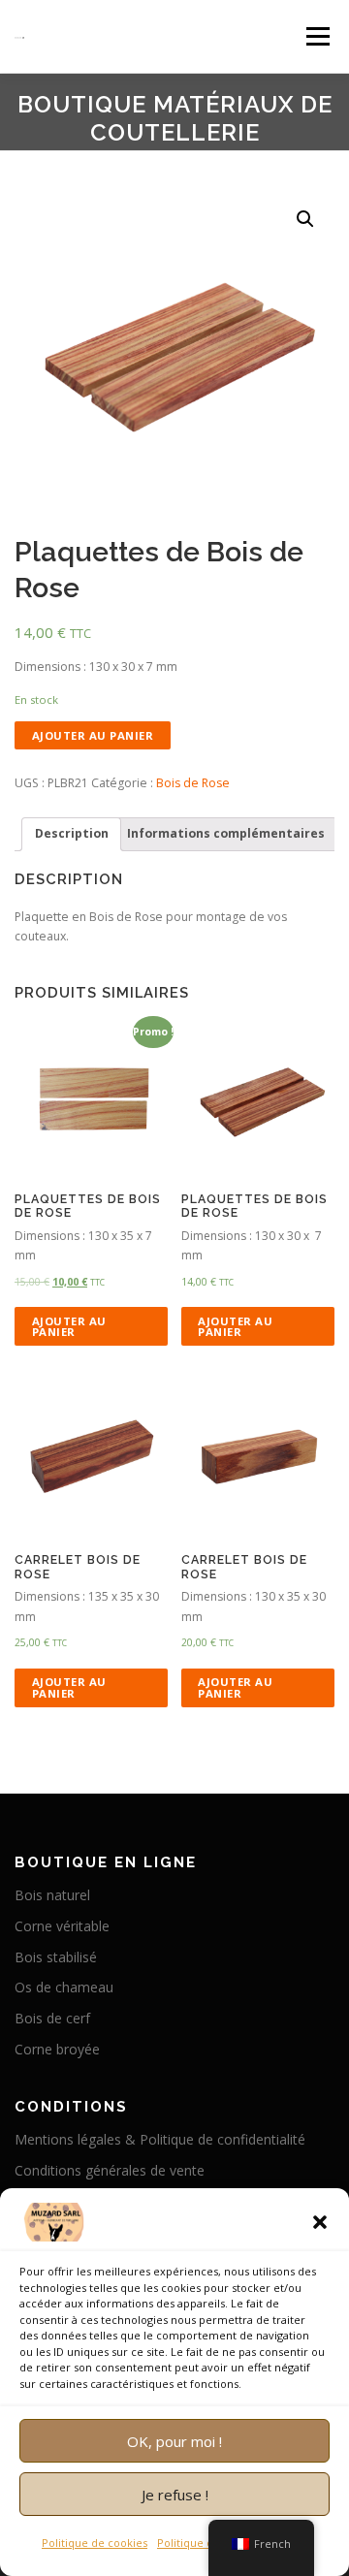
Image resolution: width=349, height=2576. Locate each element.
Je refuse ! (175, 2495)
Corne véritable (62, 1926)
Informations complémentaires (226, 833)
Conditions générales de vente (110, 2170)
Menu (317, 36)
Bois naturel (52, 1895)
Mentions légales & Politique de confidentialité (160, 2139)
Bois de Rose (193, 783)
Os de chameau (64, 1987)
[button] (320, 2222)
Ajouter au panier (93, 735)
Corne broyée (57, 2049)
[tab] (71, 834)
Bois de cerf (52, 2018)
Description (72, 833)
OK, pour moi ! (174, 2441)
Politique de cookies (95, 2543)
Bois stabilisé (56, 1957)
